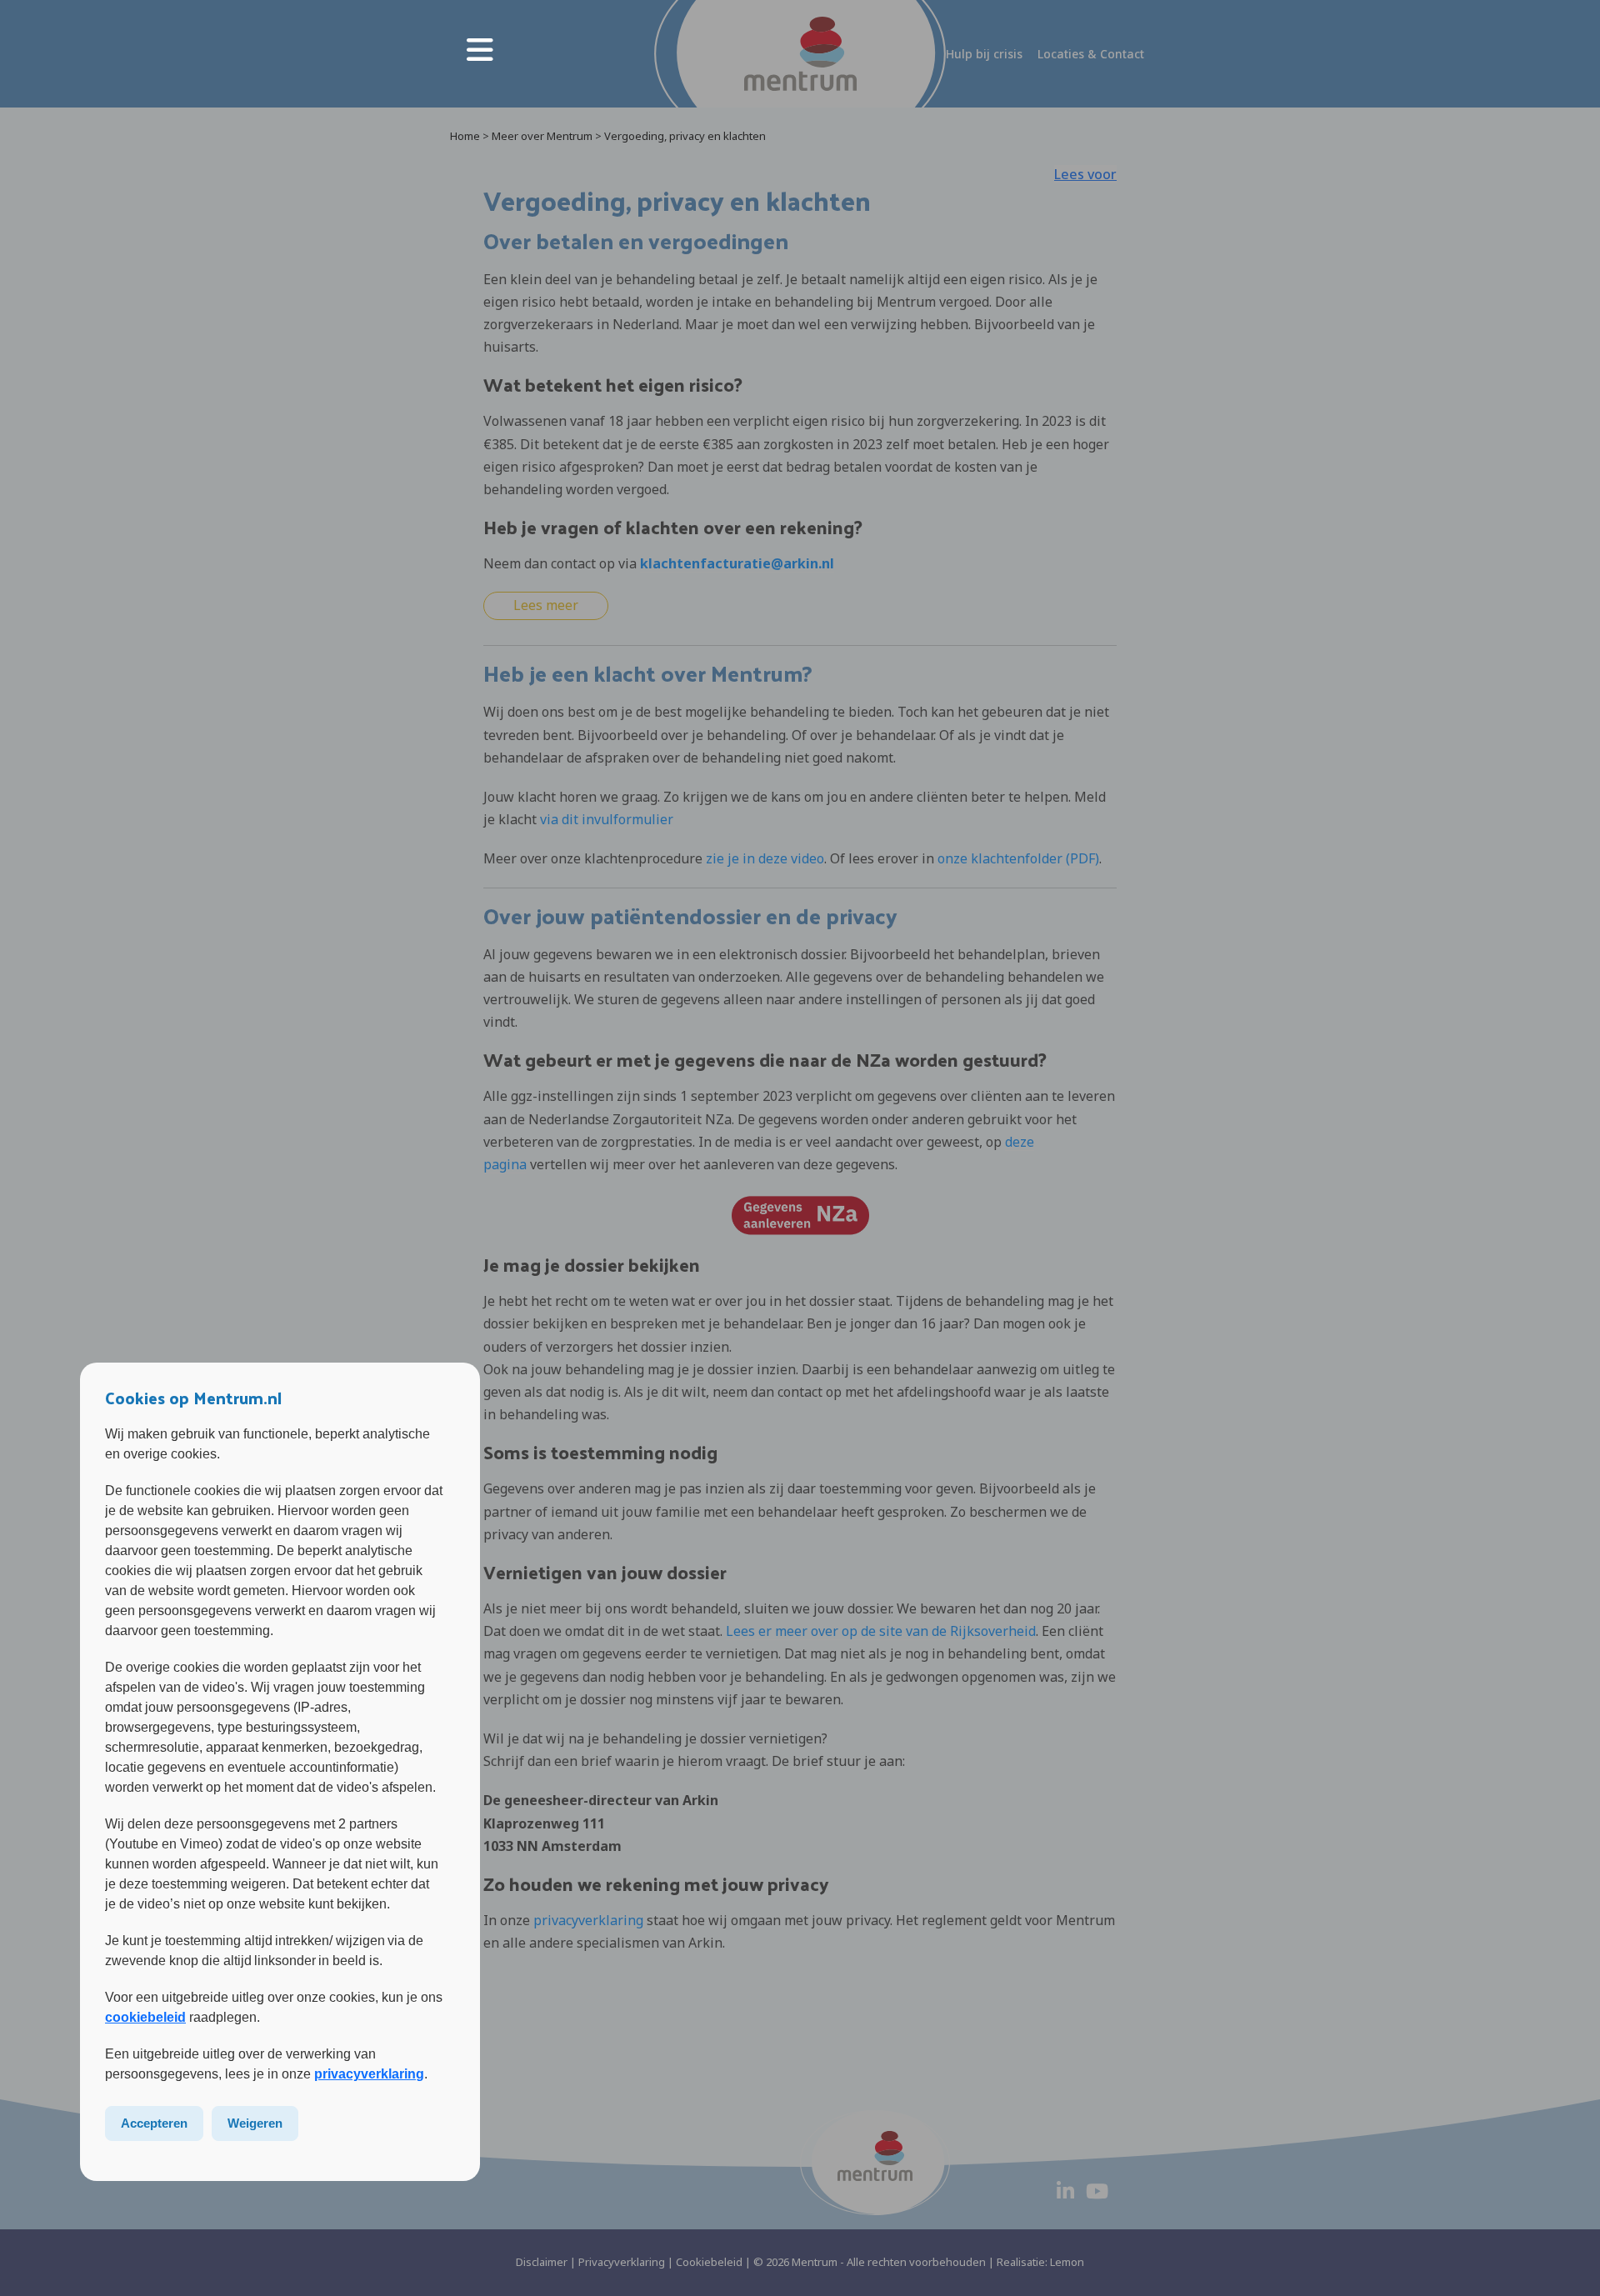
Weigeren (255, 2123)
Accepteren (154, 2123)
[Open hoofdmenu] (480, 50)
